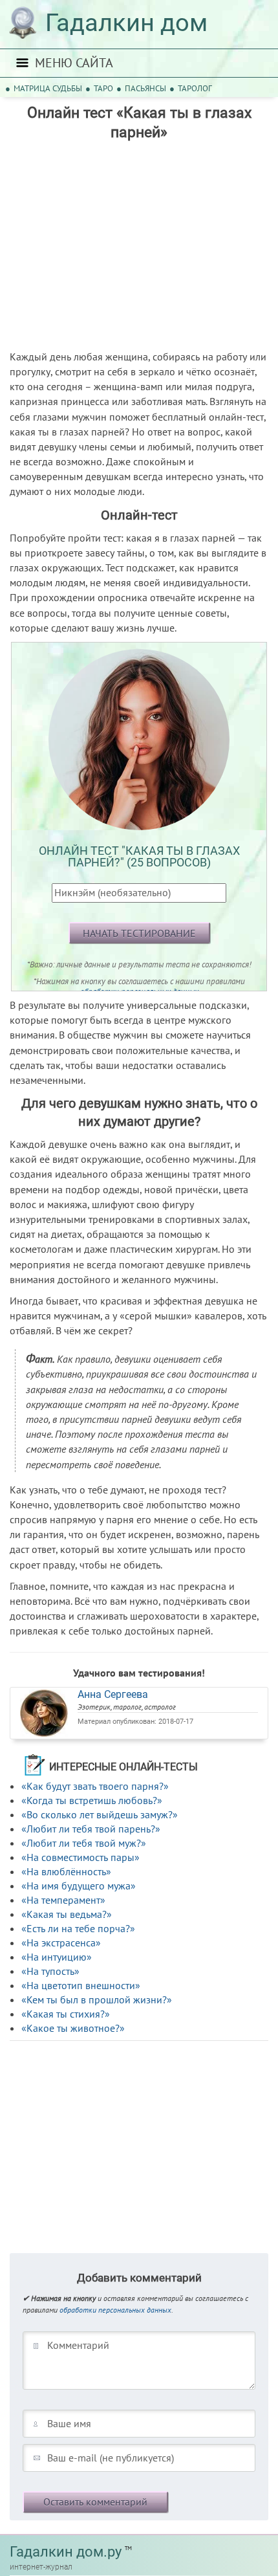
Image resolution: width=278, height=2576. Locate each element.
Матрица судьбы (48, 88)
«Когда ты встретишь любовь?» (92, 1800)
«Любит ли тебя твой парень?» (91, 1829)
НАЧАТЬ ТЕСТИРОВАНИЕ (139, 933)
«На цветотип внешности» (81, 1985)
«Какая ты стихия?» (66, 2014)
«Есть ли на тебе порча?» (78, 1928)
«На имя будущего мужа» (79, 1886)
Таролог (195, 88)
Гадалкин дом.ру (66, 2552)
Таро (103, 88)
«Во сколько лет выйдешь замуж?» (100, 1814)
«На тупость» (50, 1971)
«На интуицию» (57, 1957)
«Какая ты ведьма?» (67, 1914)
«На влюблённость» (66, 1871)
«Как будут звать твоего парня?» (95, 1786)
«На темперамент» (63, 1900)
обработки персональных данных (115, 2310)
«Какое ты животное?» (73, 2028)
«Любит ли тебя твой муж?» (84, 1843)
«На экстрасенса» (61, 1943)
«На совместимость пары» (80, 1857)
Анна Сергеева (113, 1694)
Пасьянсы (145, 88)
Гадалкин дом (126, 23)
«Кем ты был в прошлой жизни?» (97, 1999)
